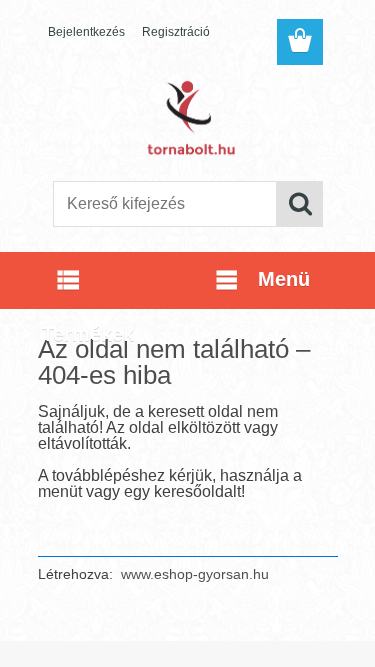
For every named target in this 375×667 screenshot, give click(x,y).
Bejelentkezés (86, 32)
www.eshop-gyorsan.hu (195, 574)
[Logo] (187, 117)
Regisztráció (176, 32)
